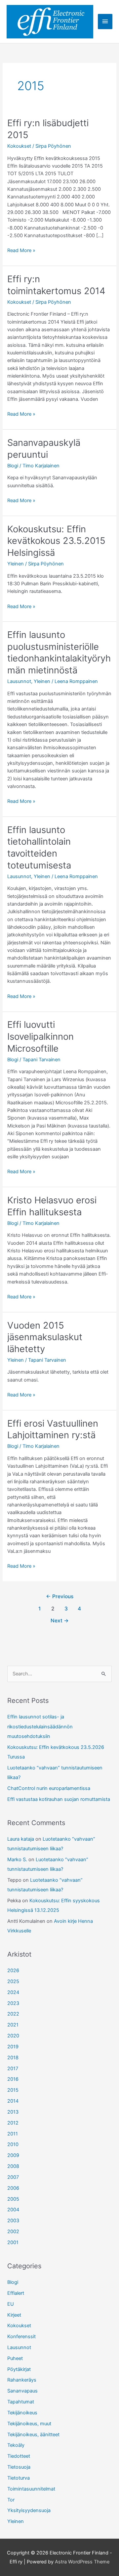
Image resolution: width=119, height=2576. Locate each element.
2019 (13, 2047)
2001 (13, 2242)
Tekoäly (16, 2445)
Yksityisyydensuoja (29, 2510)
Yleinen (16, 564)
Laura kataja (21, 1839)
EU (11, 2304)
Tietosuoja (19, 2467)
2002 (13, 2232)
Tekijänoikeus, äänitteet (33, 2435)
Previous (60, 1596)
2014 (13, 2101)
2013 (13, 2112)
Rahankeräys (22, 2380)
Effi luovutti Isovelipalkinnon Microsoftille (40, 1036)
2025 (13, 1981)
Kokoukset (19, 146)
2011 (13, 2134)
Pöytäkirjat (19, 2369)
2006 (13, 2188)
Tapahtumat (21, 2402)
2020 (13, 2036)
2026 (13, 1971)
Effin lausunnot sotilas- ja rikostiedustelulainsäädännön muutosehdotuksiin (40, 1726)
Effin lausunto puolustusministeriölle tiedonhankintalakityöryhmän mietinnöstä (59, 652)
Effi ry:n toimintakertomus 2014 (56, 285)
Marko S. (17, 1860)
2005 (13, 2199)
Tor (11, 2500)
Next (60, 1621)
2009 (13, 2155)
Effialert (16, 2293)
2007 (13, 2177)
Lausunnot (19, 681)
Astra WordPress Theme (82, 2562)
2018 (13, 2058)
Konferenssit (21, 2337)
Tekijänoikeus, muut (29, 2424)
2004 (13, 2210)
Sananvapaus (22, 2391)
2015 (13, 2090)
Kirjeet (14, 2315)
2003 (13, 2221)
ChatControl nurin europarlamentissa (49, 1788)
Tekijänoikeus (22, 2413)
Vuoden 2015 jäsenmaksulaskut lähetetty (45, 1337)
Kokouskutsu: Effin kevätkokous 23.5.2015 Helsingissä (56, 541)
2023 (13, 2003)
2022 (13, 2014)
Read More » (21, 251)
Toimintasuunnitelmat (31, 2489)
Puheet (15, 2358)
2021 (13, 2025)
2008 (13, 2166)
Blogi (13, 466)
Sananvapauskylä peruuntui (44, 448)
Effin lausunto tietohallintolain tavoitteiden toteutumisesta (39, 847)
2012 (13, 2123)
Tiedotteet (19, 2456)
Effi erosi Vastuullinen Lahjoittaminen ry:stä (53, 1429)
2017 (13, 2069)
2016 (13, 2079)
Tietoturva (19, 2478)
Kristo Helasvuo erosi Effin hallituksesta (52, 1206)
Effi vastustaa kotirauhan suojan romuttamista (59, 1799)
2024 (13, 1992)
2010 (13, 2144)
